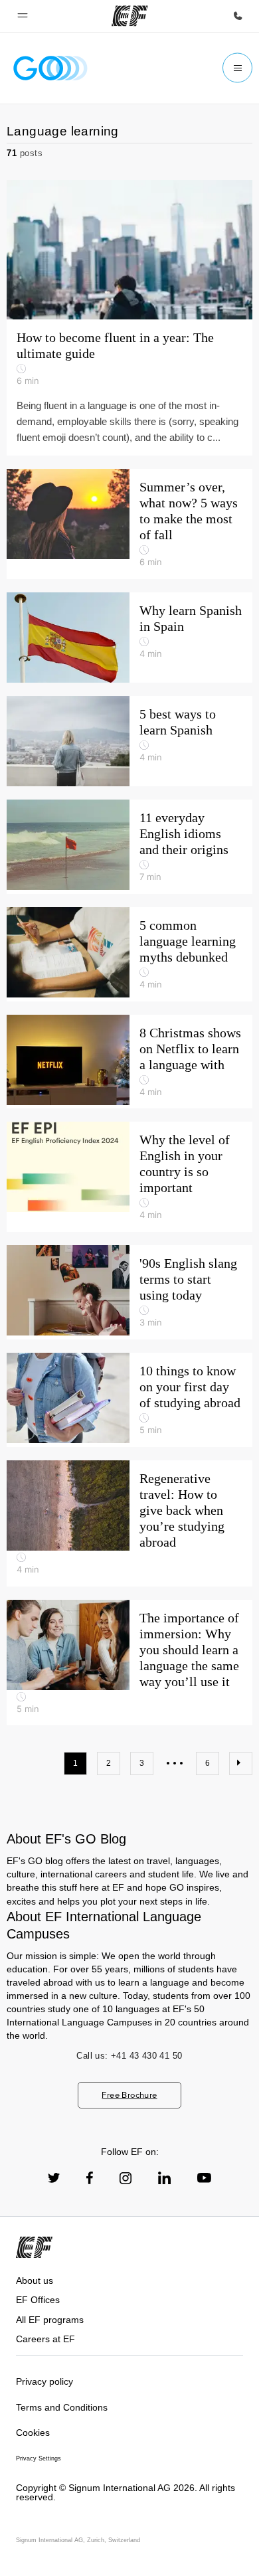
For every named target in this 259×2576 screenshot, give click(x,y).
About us (35, 2280)
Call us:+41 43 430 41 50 (129, 2056)
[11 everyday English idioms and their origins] (129, 847)
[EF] (130, 16)
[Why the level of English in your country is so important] (129, 1177)
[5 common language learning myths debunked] (129, 954)
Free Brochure (129, 2095)
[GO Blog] (50, 68)
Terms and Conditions (62, 2407)
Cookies (33, 2433)
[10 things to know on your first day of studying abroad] (129, 1400)
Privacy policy (44, 2381)
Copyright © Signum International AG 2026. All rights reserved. (126, 2493)
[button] (23, 16)
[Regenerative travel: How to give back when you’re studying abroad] (129, 1523)
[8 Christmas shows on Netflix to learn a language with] (129, 1062)
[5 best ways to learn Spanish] (129, 741)
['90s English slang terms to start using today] (129, 1292)
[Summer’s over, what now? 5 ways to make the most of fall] (129, 524)
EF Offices (38, 2300)
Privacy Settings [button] (39, 2458)
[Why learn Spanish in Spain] (129, 638)
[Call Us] (238, 16)
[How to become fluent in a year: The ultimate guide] (129, 250)
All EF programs (50, 2320)
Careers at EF (45, 2339)
